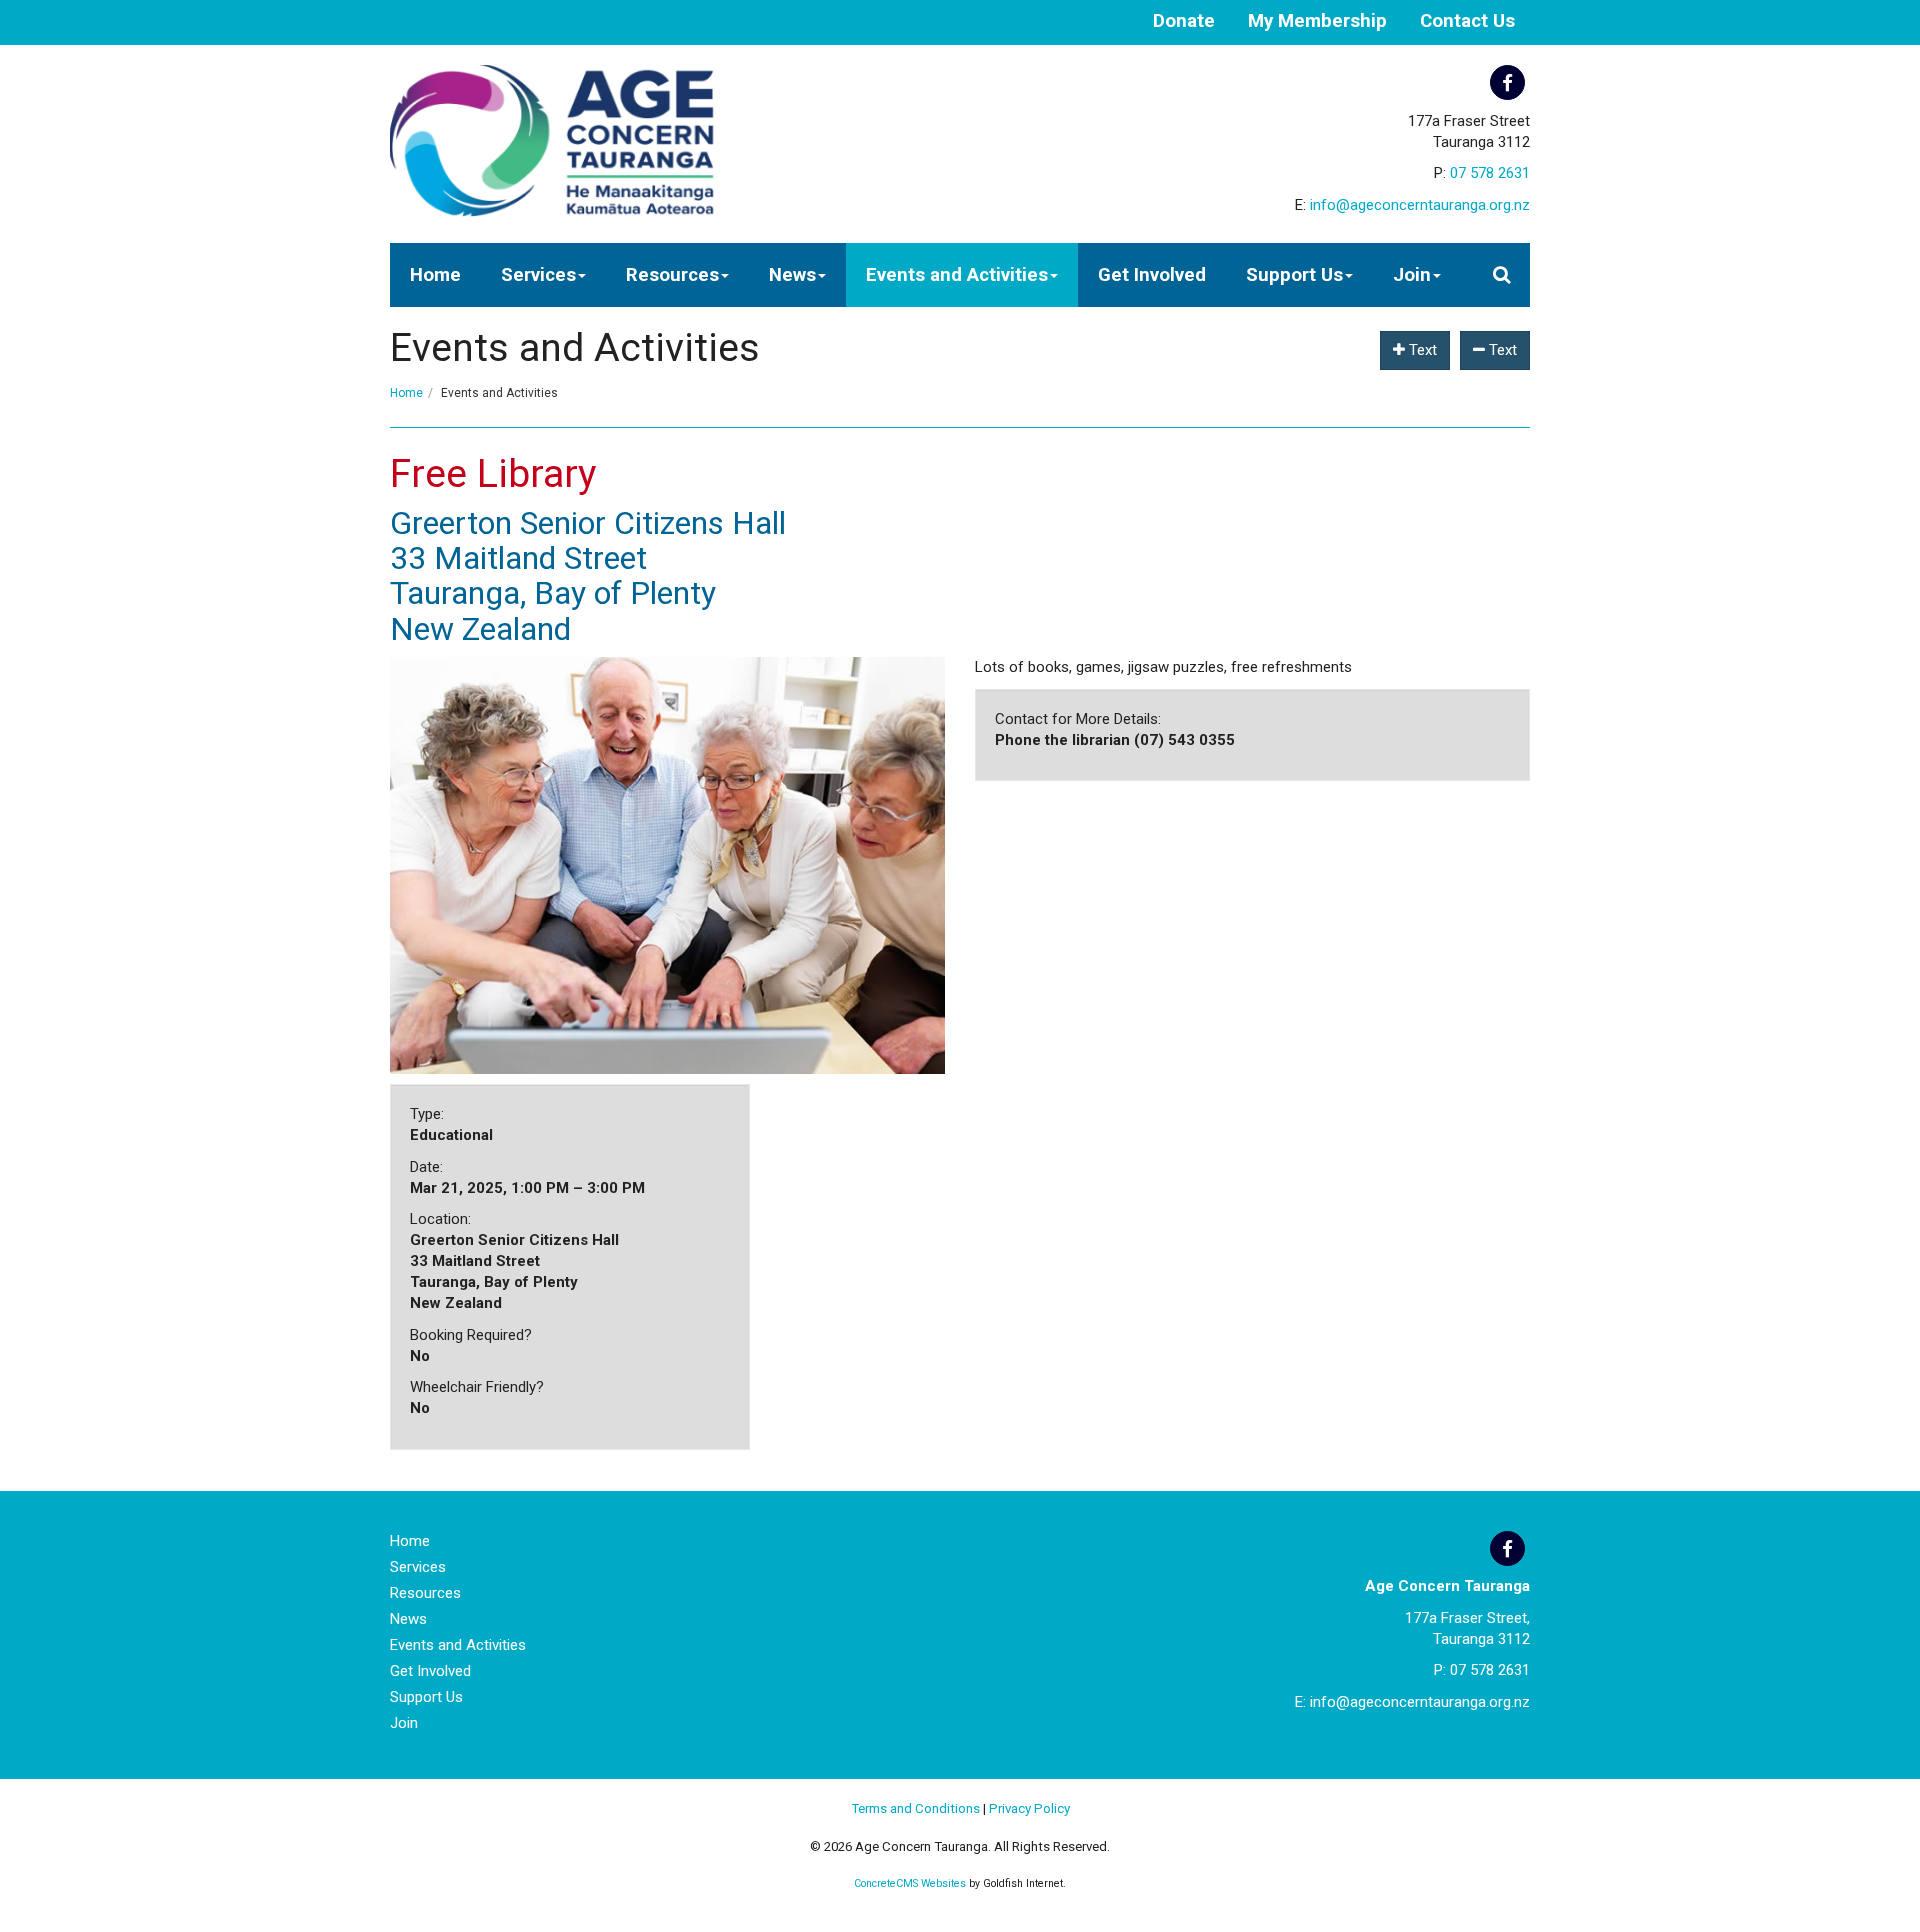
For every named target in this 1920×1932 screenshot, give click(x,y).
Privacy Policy (1029, 1808)
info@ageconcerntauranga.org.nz (1420, 205)
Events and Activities (957, 275)
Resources (672, 275)
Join (1412, 275)
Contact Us (1467, 21)
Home (435, 275)
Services (538, 275)
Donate (1184, 21)
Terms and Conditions (915, 1808)
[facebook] (1507, 82)
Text (1421, 350)
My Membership (1317, 21)
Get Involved (1152, 275)
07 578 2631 (1490, 173)
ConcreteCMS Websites (910, 1883)
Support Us (1294, 275)
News (792, 275)
